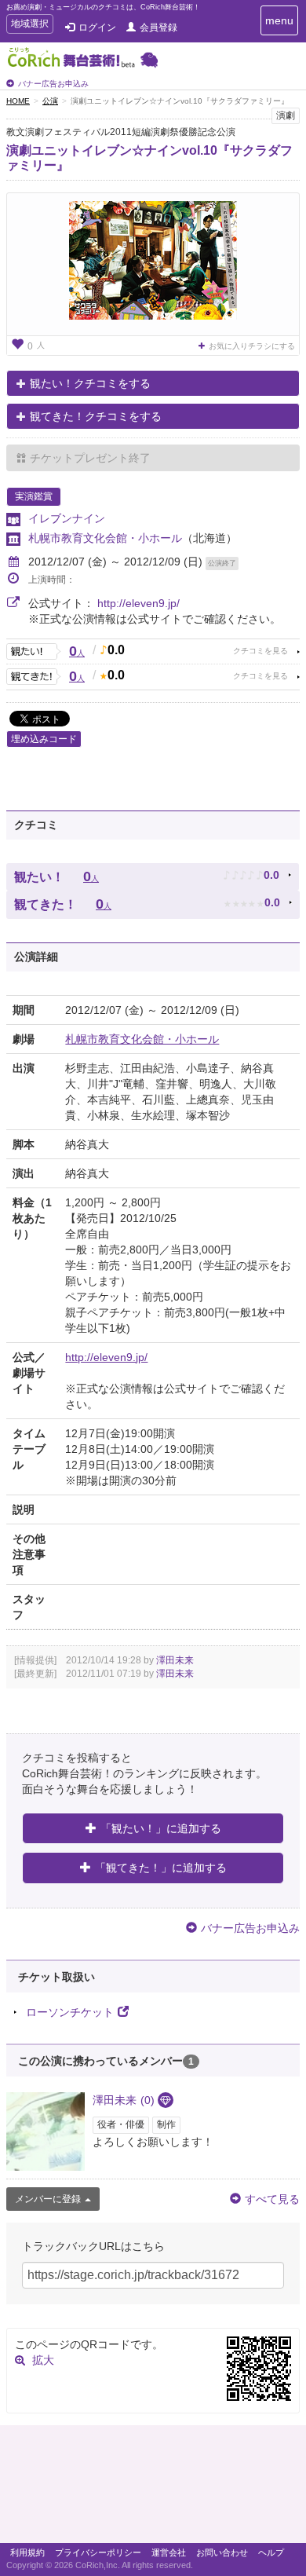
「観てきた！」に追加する (161, 1868)
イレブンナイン (67, 518)
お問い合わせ (222, 2552)
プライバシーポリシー (98, 2552)
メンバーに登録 (48, 2199)
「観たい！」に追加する (161, 1828)
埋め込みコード (44, 739)
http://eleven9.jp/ (138, 603)
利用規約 (27, 2552)
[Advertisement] (153, 2488)
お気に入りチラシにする (252, 346)
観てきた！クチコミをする (96, 416)
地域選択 (29, 26)
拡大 (43, 2360)
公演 (50, 101)
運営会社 (169, 2552)
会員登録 (158, 27)
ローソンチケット (70, 2012)
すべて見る (272, 2199)
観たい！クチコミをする (90, 383)
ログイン (97, 27)
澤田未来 (175, 1660)
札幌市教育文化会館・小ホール (105, 538)
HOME (18, 101)
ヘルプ (271, 2552)
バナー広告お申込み (53, 84)
